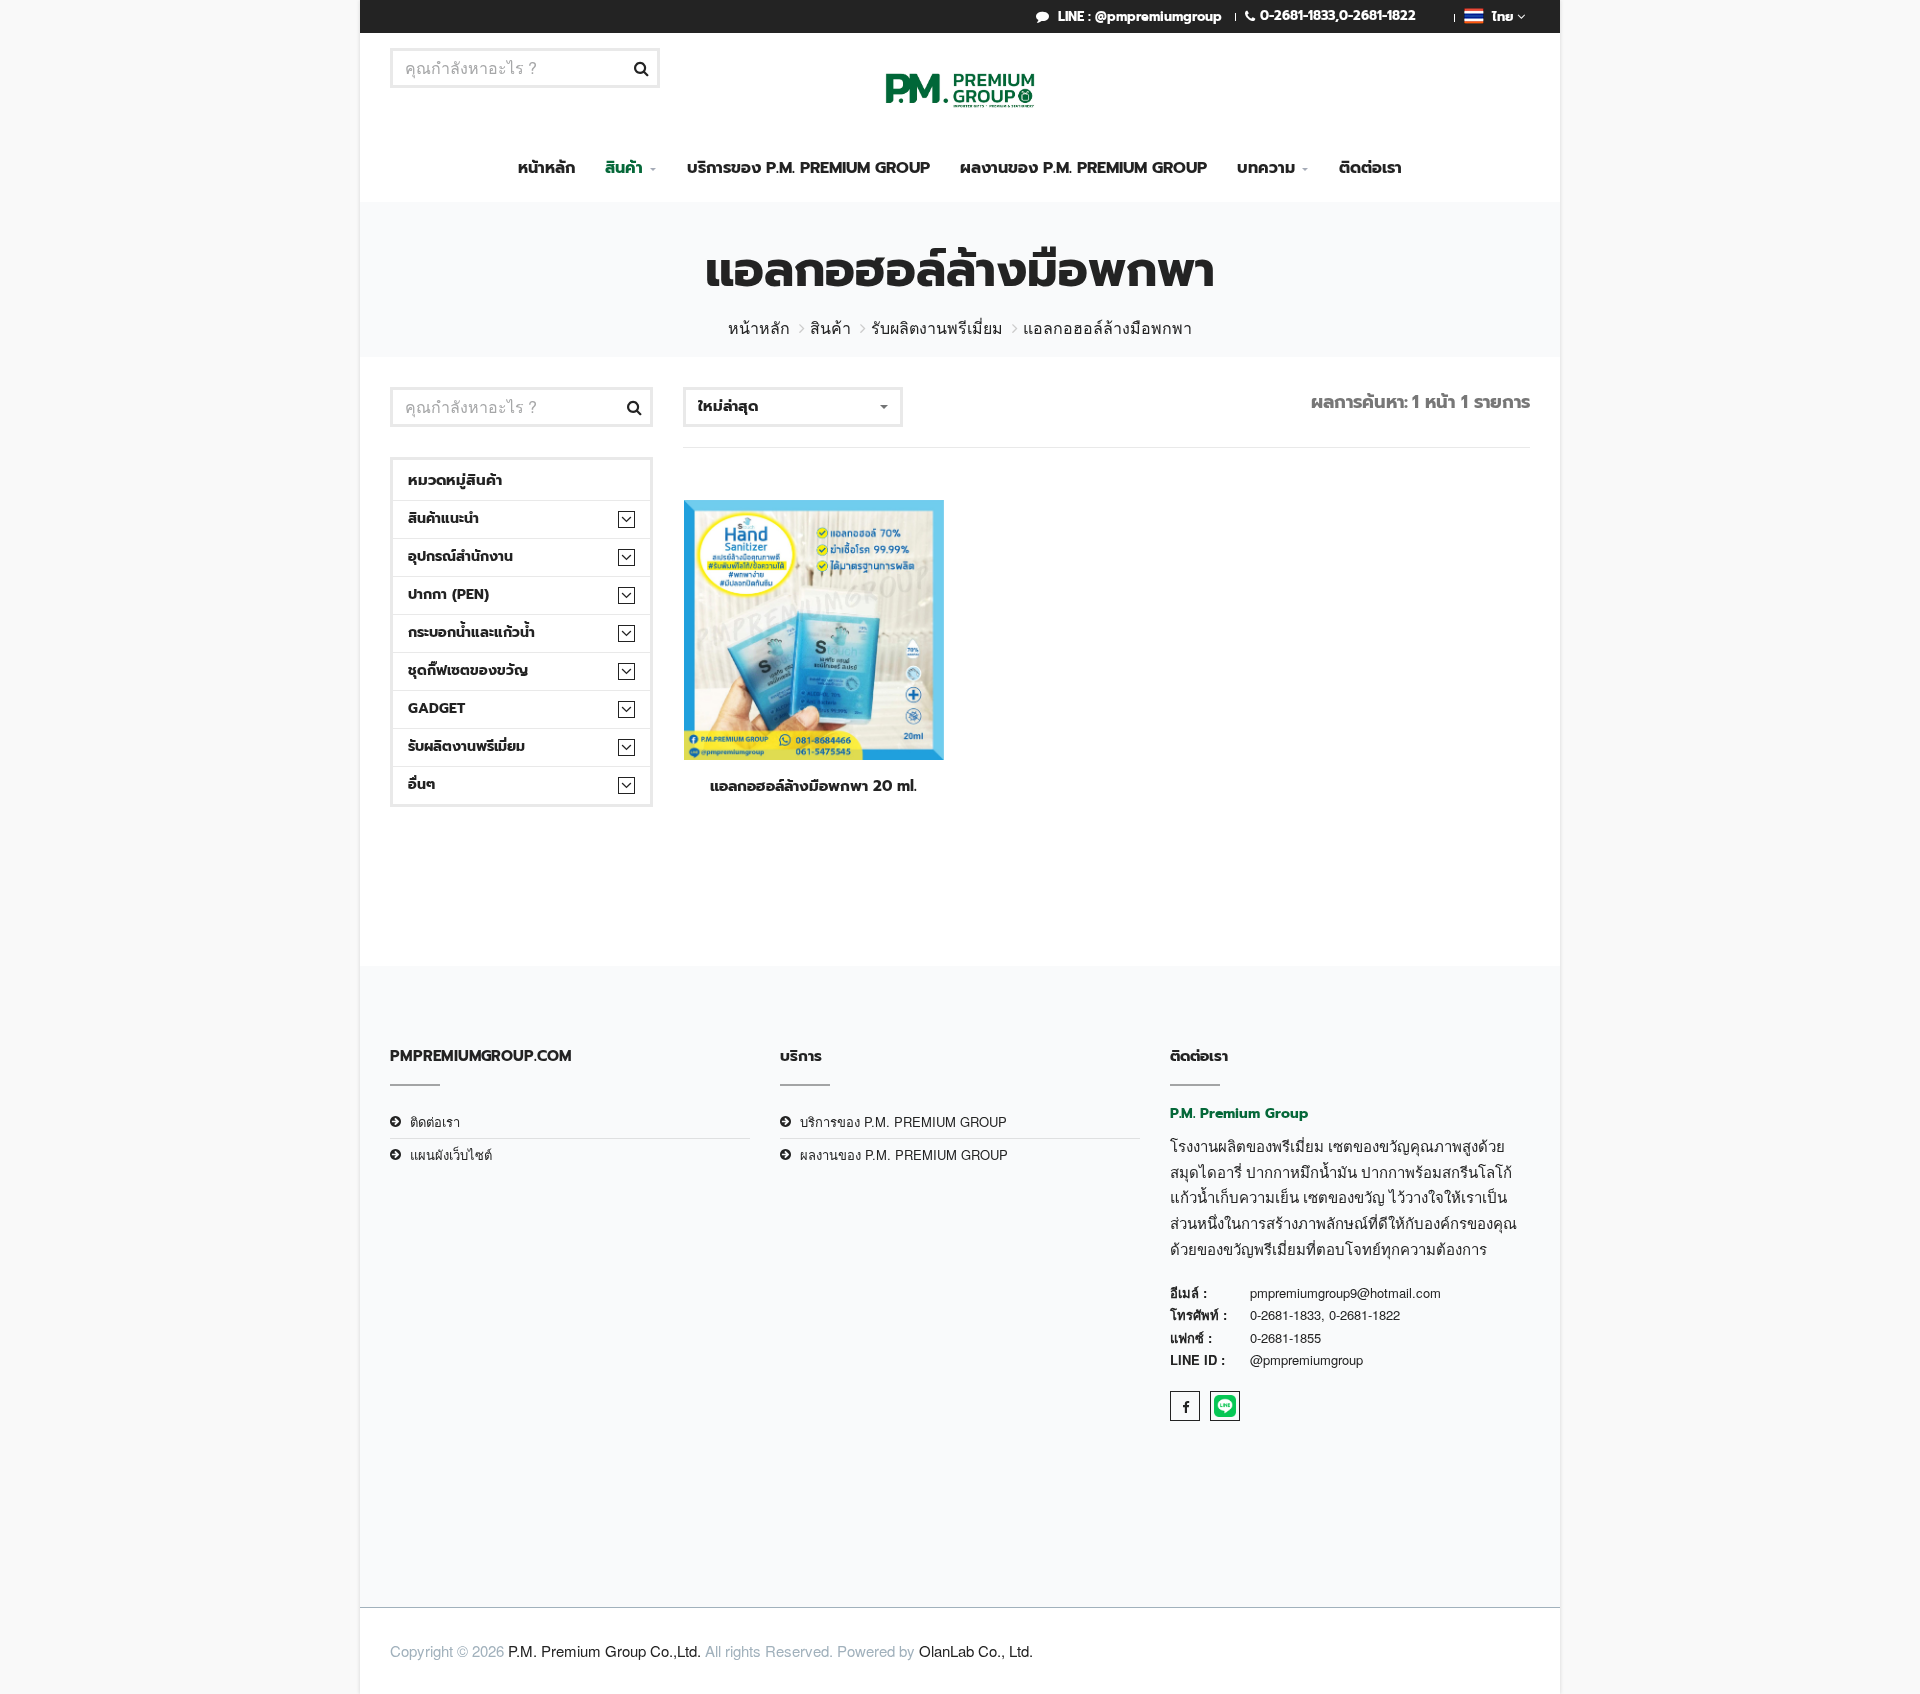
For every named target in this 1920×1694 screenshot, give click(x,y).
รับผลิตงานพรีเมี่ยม (937, 327)
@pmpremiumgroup (1306, 1359)
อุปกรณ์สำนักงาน (460, 556)
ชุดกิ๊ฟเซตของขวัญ (468, 670)
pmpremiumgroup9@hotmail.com (1345, 1292)
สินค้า (624, 168)
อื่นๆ (421, 784)
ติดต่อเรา (1370, 168)
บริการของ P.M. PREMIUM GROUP (808, 168)
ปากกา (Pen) (448, 594)
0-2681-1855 (1285, 1337)
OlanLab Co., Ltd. (976, 1650)
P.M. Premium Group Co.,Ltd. (604, 1650)
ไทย (1500, 16)
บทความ (1266, 168)
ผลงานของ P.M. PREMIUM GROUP (1083, 168)
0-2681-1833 (1297, 15)
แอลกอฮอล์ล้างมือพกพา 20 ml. (813, 786)
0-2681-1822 (1377, 15)
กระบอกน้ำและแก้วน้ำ (471, 632)
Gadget (436, 708)
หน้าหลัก (546, 168)
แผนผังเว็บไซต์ (451, 1154)
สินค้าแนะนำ (443, 518)
